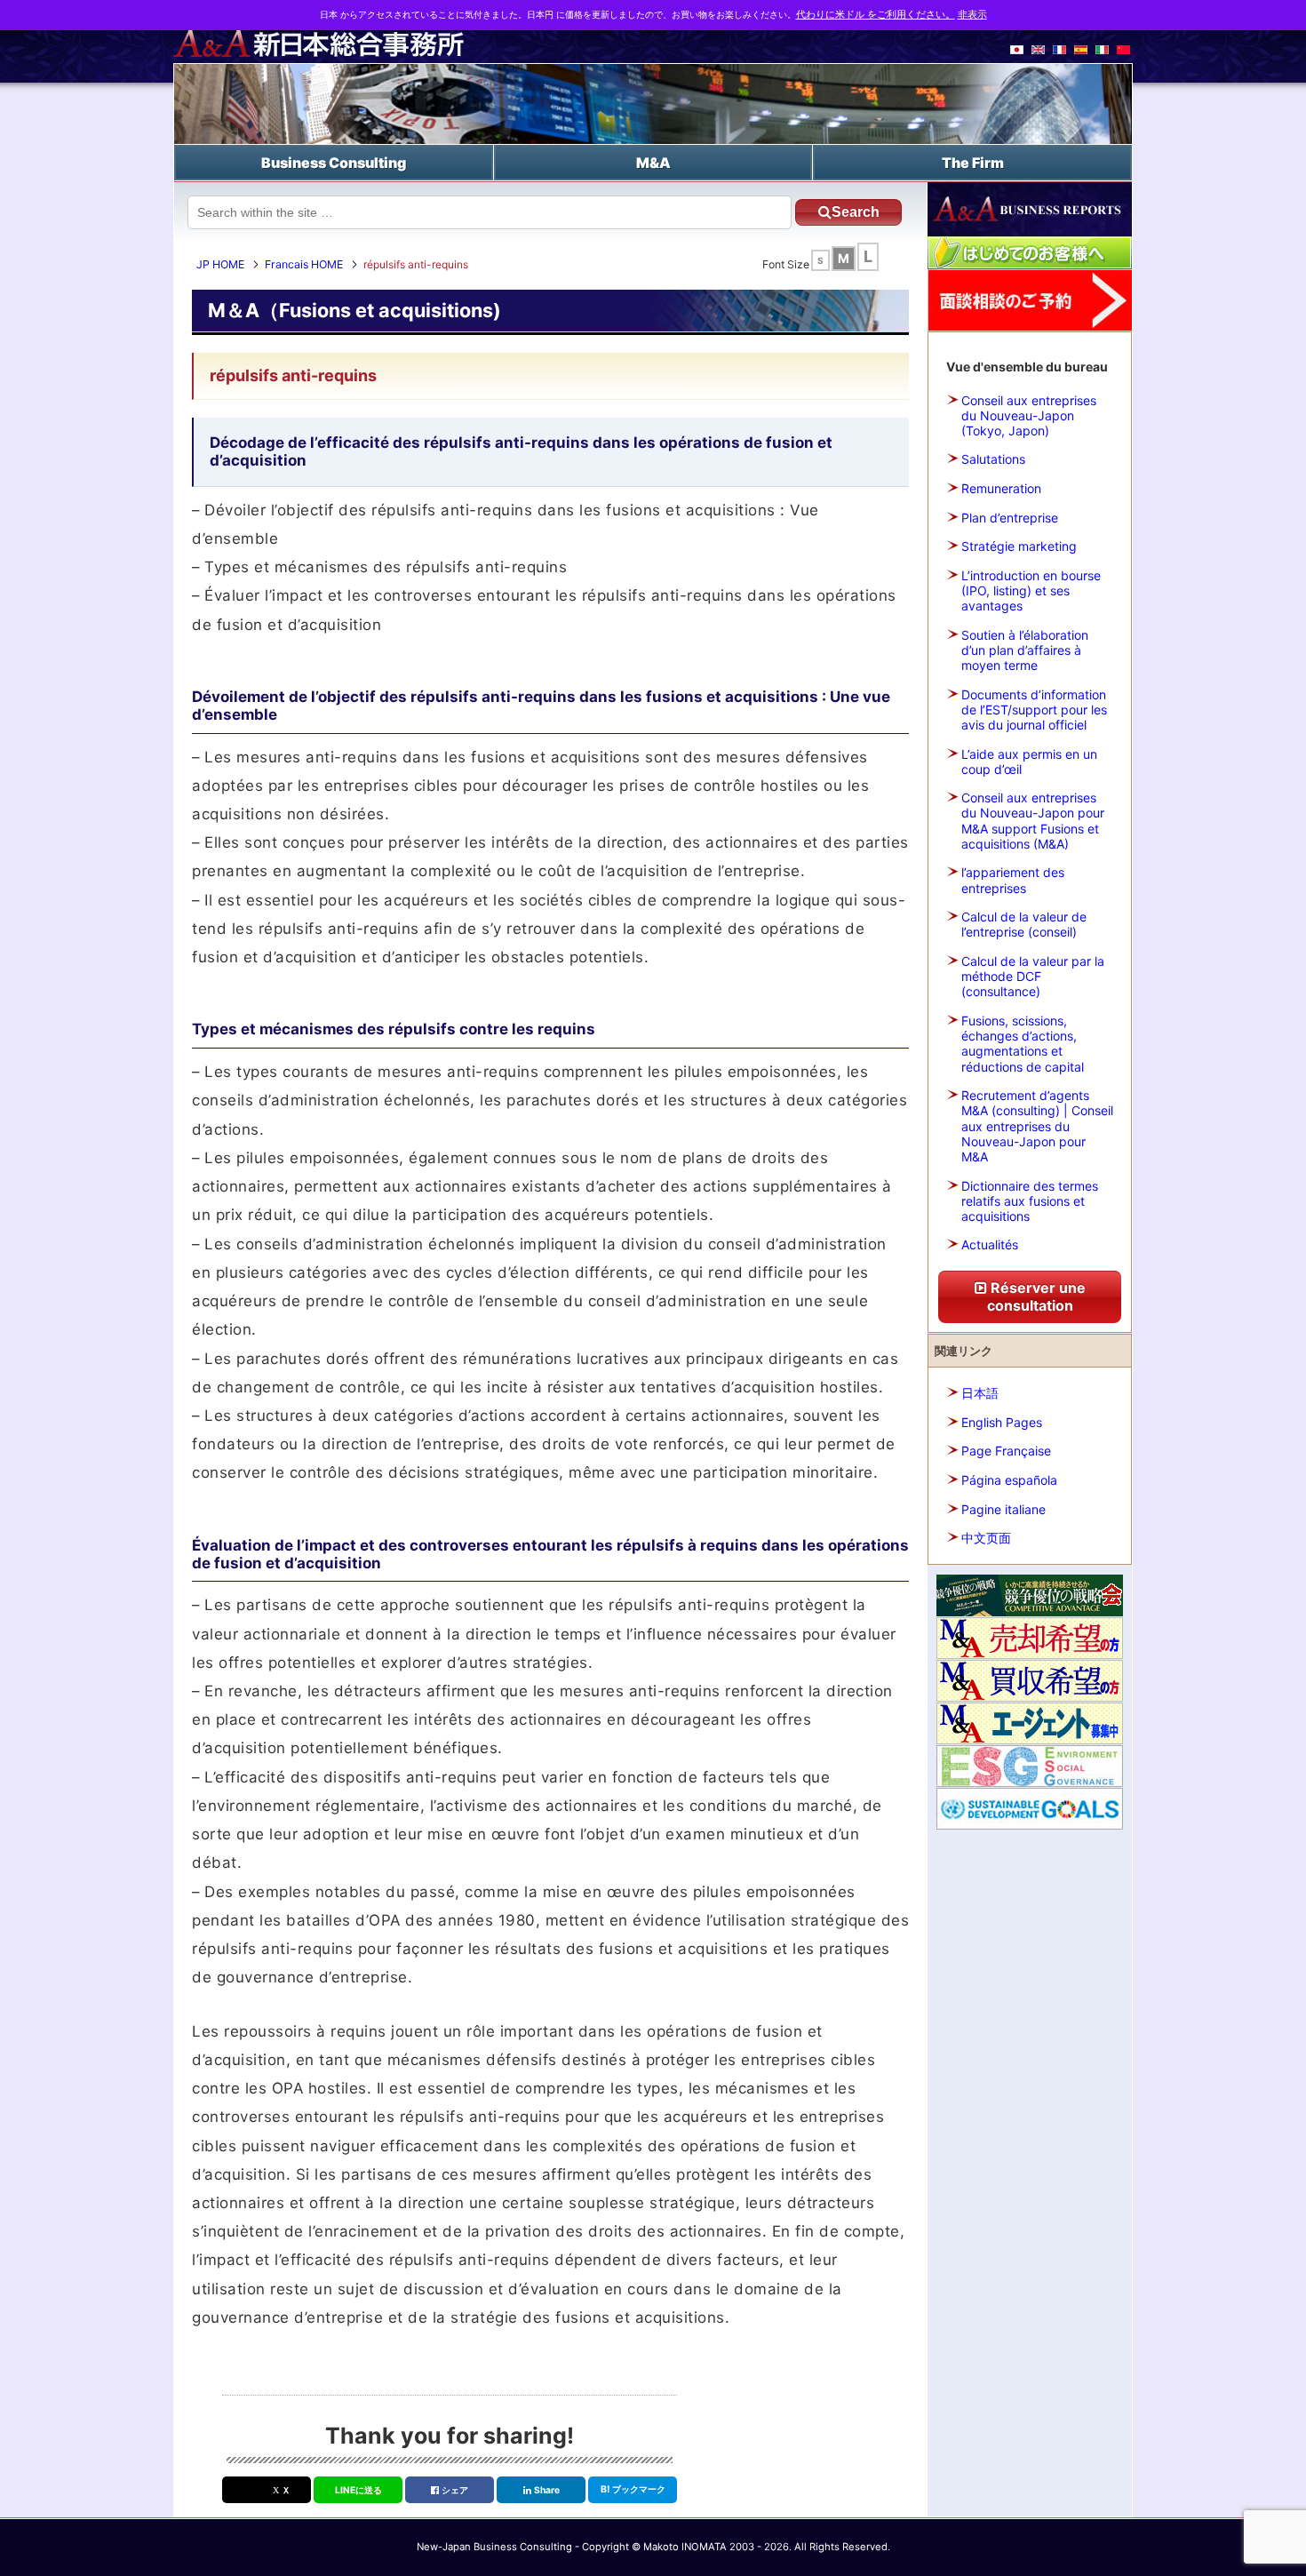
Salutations (993, 459)
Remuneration (1001, 488)
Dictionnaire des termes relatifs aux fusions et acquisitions (1030, 1201)
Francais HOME (304, 264)
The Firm (973, 163)
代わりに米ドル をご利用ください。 (876, 15)
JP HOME (220, 264)
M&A (653, 163)
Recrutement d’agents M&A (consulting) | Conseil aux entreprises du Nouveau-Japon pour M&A (1037, 1126)
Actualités (990, 1244)
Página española (1009, 1480)
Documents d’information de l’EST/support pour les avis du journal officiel (1034, 710)
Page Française (1006, 1451)
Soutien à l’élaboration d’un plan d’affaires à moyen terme (1025, 650)
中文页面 (986, 1538)
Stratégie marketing (1019, 546)
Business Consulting (334, 163)
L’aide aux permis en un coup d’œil (1029, 762)
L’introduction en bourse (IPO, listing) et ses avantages (1031, 590)
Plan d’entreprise (1010, 518)
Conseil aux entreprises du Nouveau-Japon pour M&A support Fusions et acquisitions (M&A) (1033, 821)
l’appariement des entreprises (1013, 880)
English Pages (1002, 1422)
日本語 (980, 1393)
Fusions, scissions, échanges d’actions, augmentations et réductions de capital (1023, 1044)
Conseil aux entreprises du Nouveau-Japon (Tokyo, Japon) (1029, 415)
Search (856, 212)
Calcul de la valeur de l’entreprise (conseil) (1024, 924)
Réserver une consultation (1036, 1296)
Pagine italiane (1003, 1509)
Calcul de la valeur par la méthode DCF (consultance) (1033, 976)
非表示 (972, 15)
